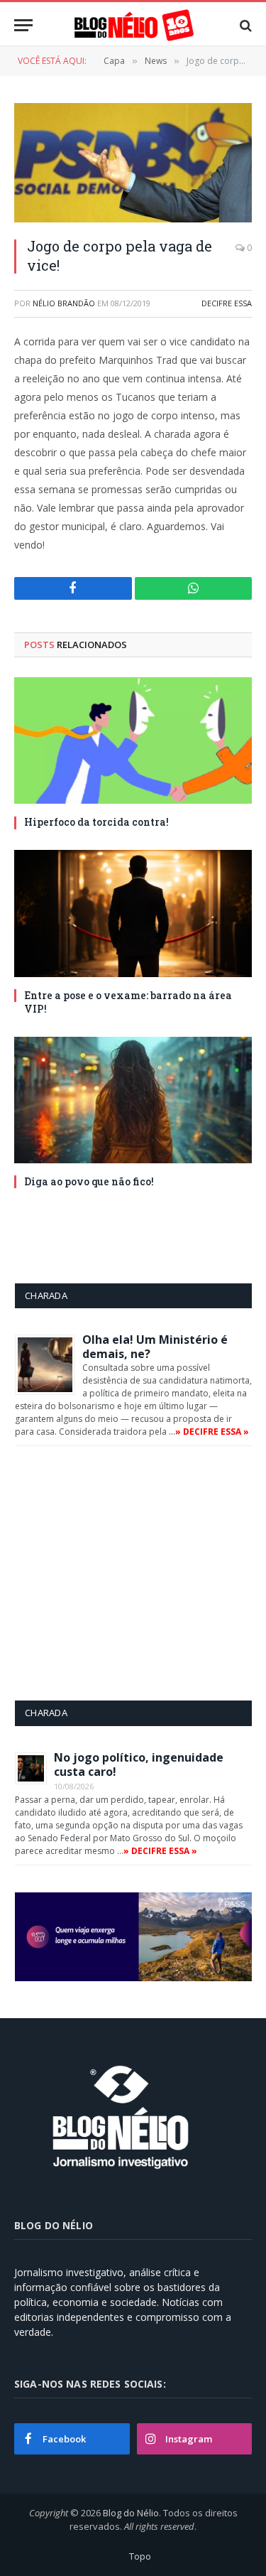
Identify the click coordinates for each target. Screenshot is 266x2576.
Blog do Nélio (131, 2513)
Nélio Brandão (64, 303)
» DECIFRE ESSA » (212, 1432)
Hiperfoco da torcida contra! (96, 822)
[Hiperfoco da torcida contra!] (133, 740)
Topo (140, 2556)
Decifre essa (227, 303)
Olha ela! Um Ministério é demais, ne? (155, 1347)
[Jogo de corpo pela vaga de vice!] (133, 163)
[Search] (244, 25)
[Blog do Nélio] (133, 25)
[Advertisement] (134, 1573)
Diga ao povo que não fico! (89, 1181)
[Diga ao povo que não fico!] (133, 1100)
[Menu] (23, 25)
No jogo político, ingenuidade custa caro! (139, 1764)
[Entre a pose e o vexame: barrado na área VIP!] (133, 913)
